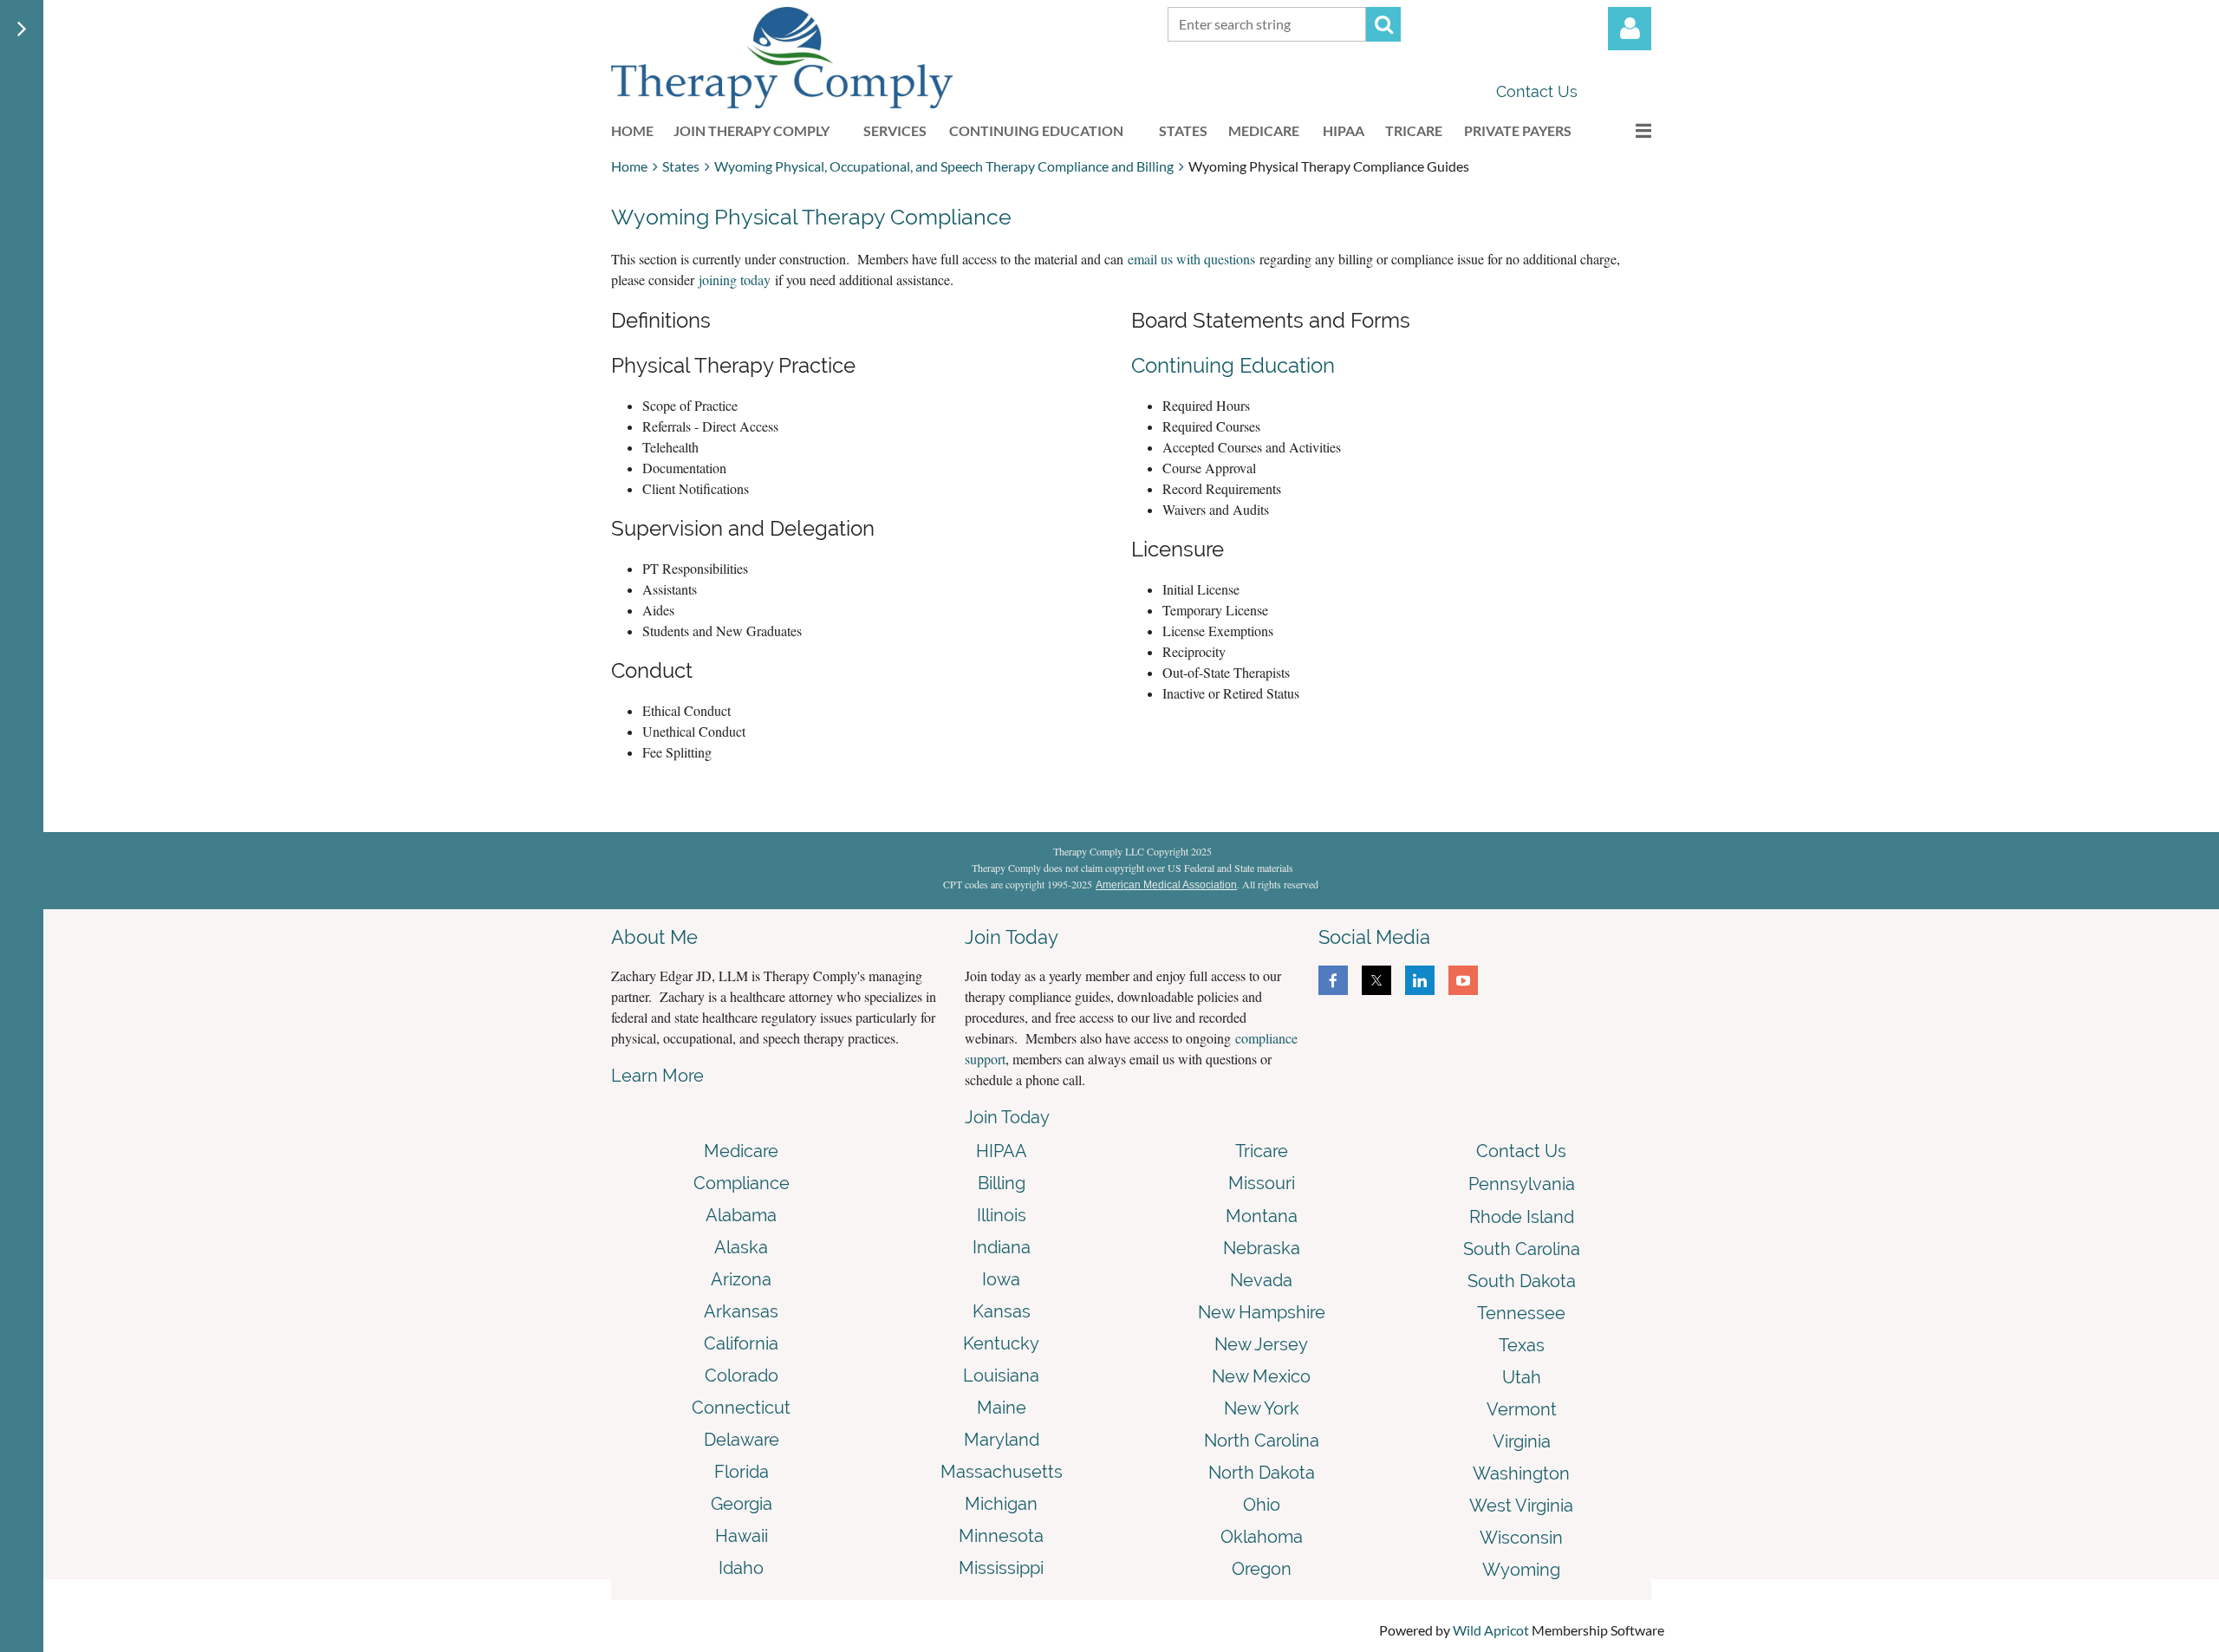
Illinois (1002, 1215)
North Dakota (1262, 1473)
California (741, 1343)
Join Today (1007, 1117)
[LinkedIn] (1420, 980)
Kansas (1002, 1311)
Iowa (1001, 1279)
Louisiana (1001, 1376)
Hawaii (742, 1536)
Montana (1262, 1216)
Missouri (1262, 1183)
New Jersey (1261, 1344)
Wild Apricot (1491, 1630)
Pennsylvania (1522, 1184)
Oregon (1262, 1569)
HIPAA (1002, 1151)
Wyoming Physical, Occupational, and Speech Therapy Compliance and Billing (944, 166)
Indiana (1002, 1247)
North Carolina (1262, 1441)
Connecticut (741, 1408)
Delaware (742, 1440)
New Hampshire (1262, 1312)
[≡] (1625, 130)
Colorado (742, 1376)
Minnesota (1001, 1536)
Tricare (1262, 1151)
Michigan (1001, 1504)
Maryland (1002, 1440)
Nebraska (1262, 1248)
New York (1262, 1408)
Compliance (742, 1183)
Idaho (741, 1568)
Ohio (1262, 1505)
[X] (1376, 980)
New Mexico (1261, 1376)
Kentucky (1001, 1343)
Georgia (742, 1504)
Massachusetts (1002, 1472)
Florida (742, 1472)
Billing (1002, 1183)
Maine (1002, 1408)
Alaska (741, 1247)
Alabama (741, 1215)
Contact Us (1537, 91)
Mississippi (1001, 1568)
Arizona (741, 1279)
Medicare (741, 1151)
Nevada (1261, 1280)
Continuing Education (1233, 365)
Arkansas (741, 1311)
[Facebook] (1333, 980)
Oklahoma (1262, 1537)
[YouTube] (1463, 980)
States (681, 166)
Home (629, 166)
